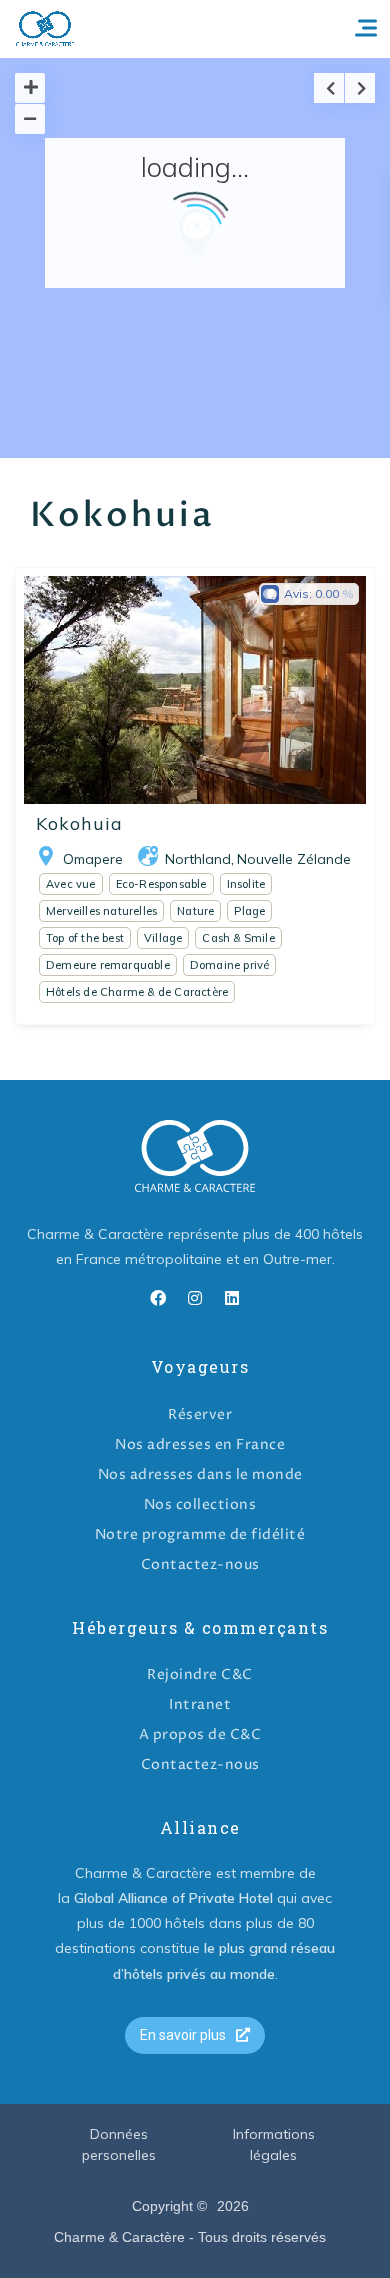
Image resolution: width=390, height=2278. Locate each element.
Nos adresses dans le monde (200, 1474)
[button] (195, 2035)
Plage (249, 911)
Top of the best (85, 938)
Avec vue (71, 884)
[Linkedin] (232, 1298)
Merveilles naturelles (101, 911)
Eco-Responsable (161, 884)
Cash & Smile (238, 938)
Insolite (246, 884)
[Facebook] (158, 1298)
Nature (195, 911)
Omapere (93, 859)
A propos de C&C (200, 1734)
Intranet (200, 1704)
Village (163, 938)
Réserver (200, 1414)
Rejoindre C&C (200, 1674)
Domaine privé (230, 965)
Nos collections (200, 1504)
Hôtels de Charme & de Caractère (137, 992)
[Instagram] (195, 1298)
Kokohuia (79, 823)
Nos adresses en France (200, 1444)
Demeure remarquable (108, 965)
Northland (198, 859)
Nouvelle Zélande (294, 859)
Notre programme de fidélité (200, 1534)
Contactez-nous (200, 1564)
